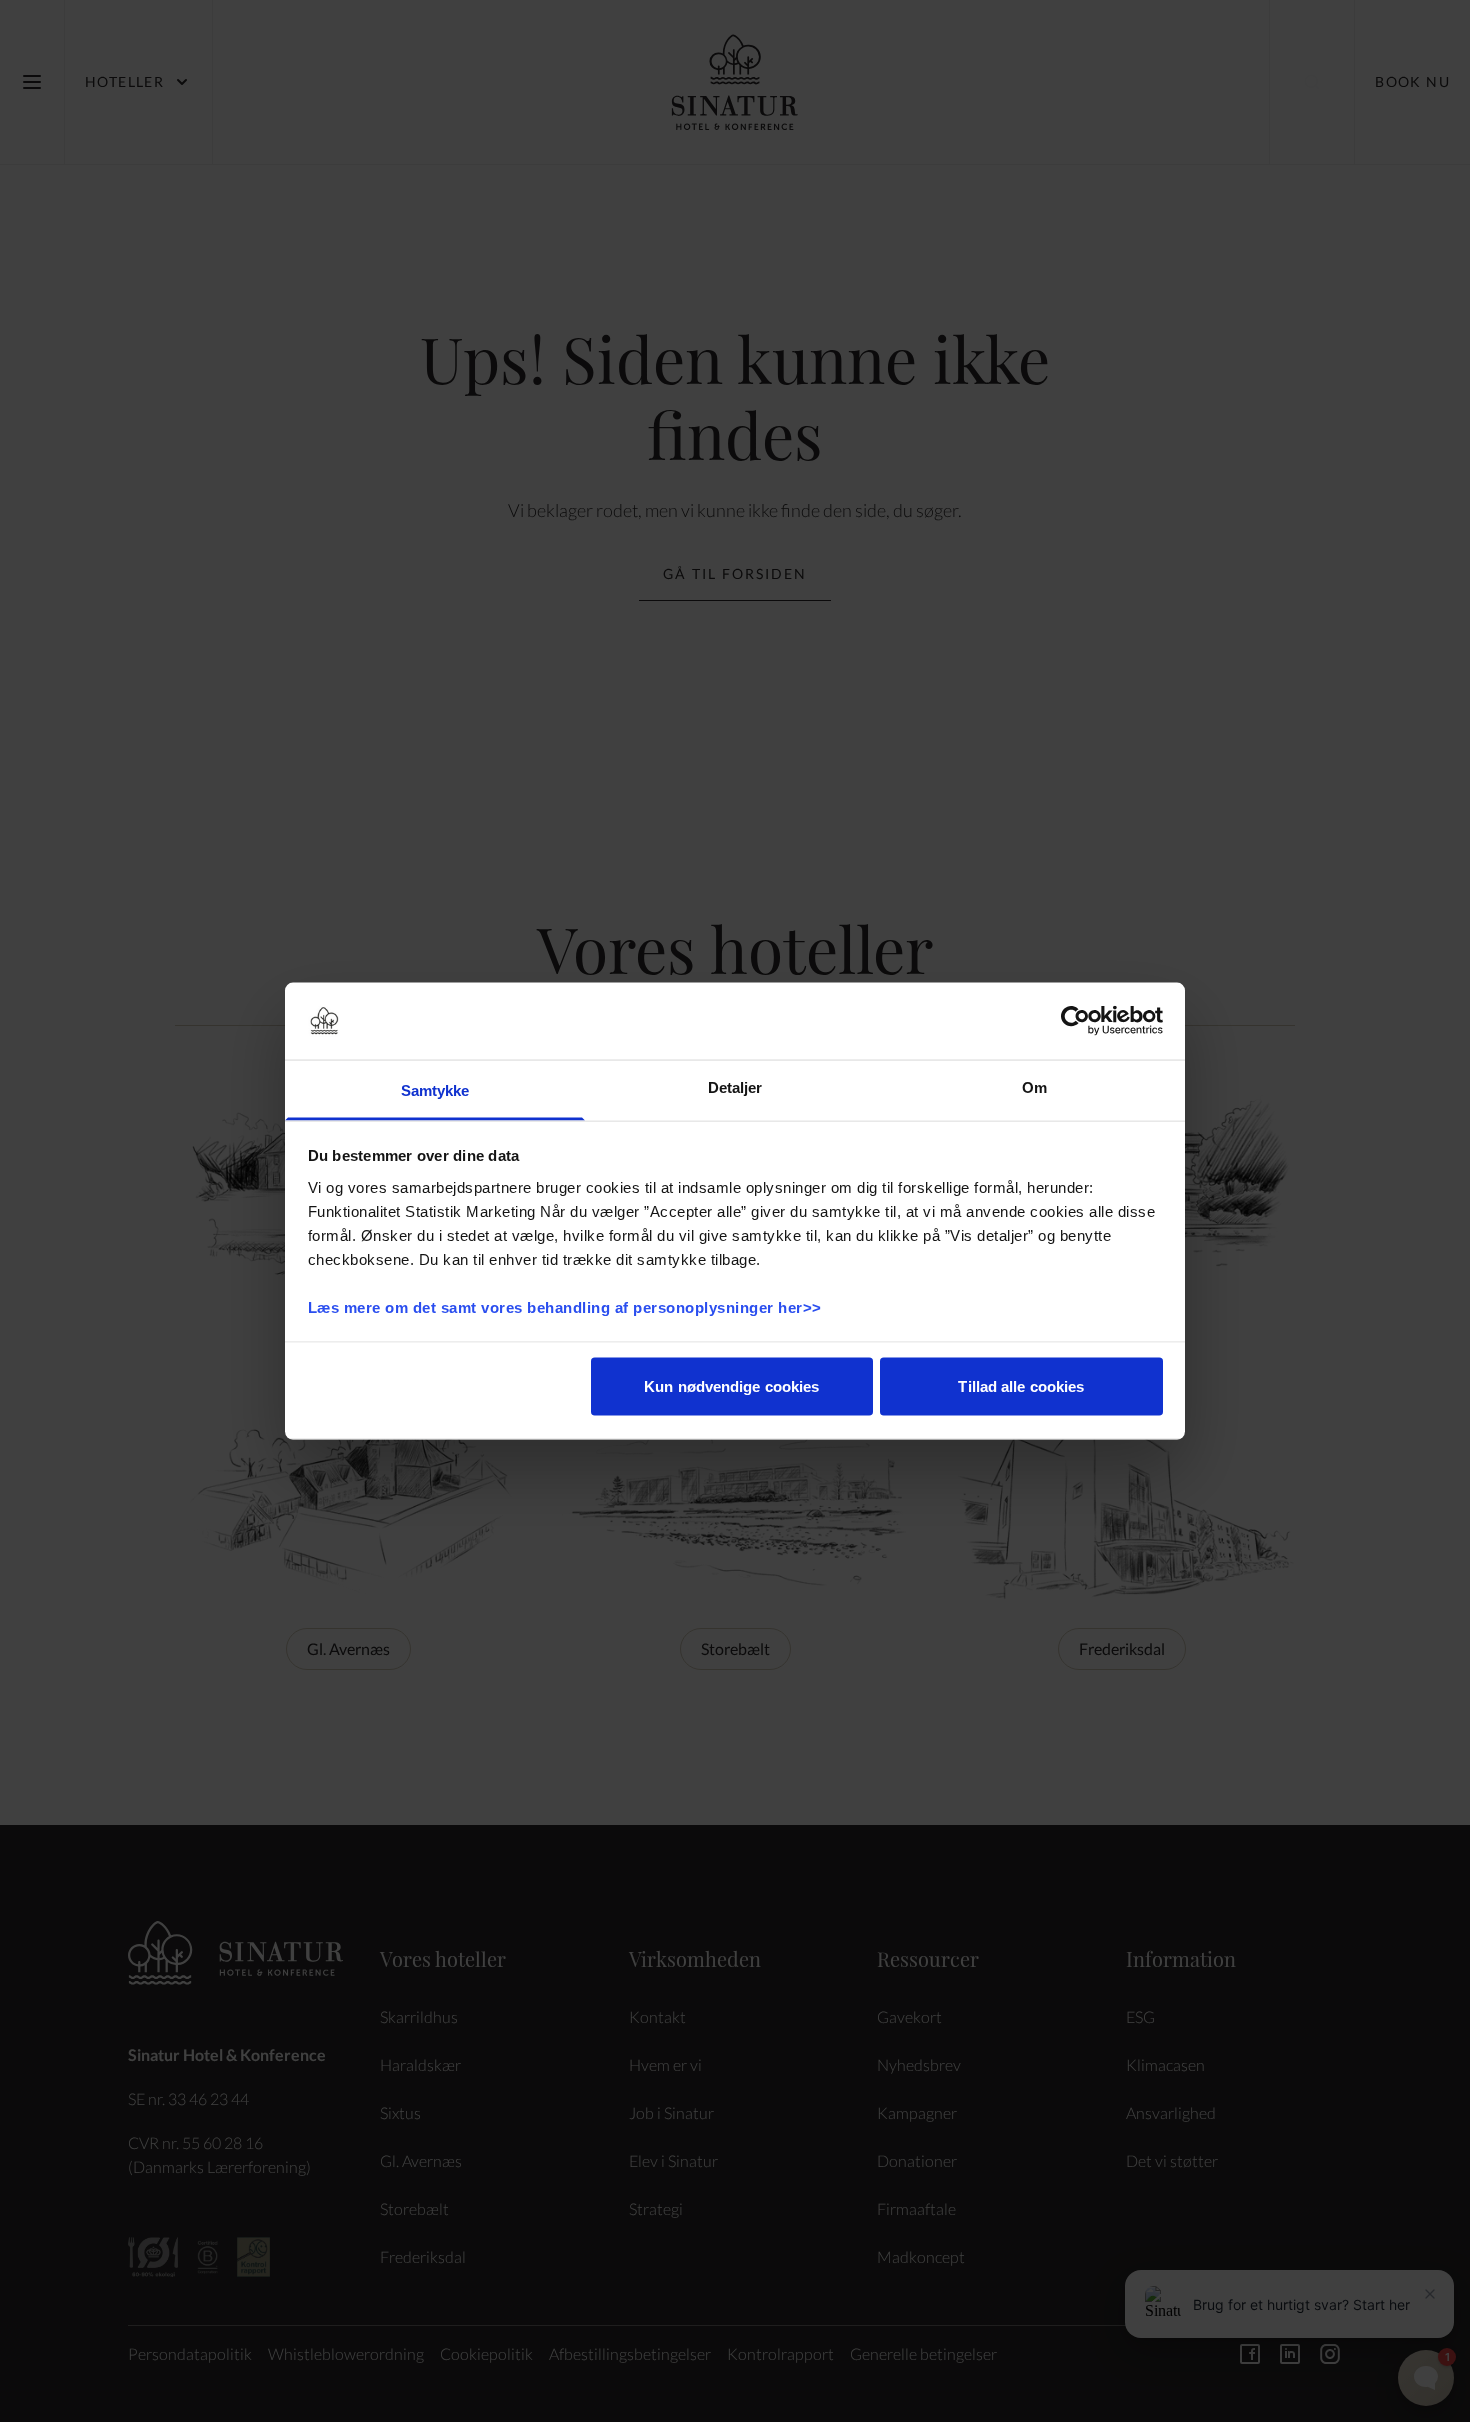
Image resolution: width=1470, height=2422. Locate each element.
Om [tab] (1034, 1086)
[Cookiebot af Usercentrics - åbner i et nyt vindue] (1075, 1021)
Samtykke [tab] (435, 1089)
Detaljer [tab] (735, 1086)
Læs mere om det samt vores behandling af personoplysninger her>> (567, 1306)
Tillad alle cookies (1021, 1386)
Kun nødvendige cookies (731, 1386)
